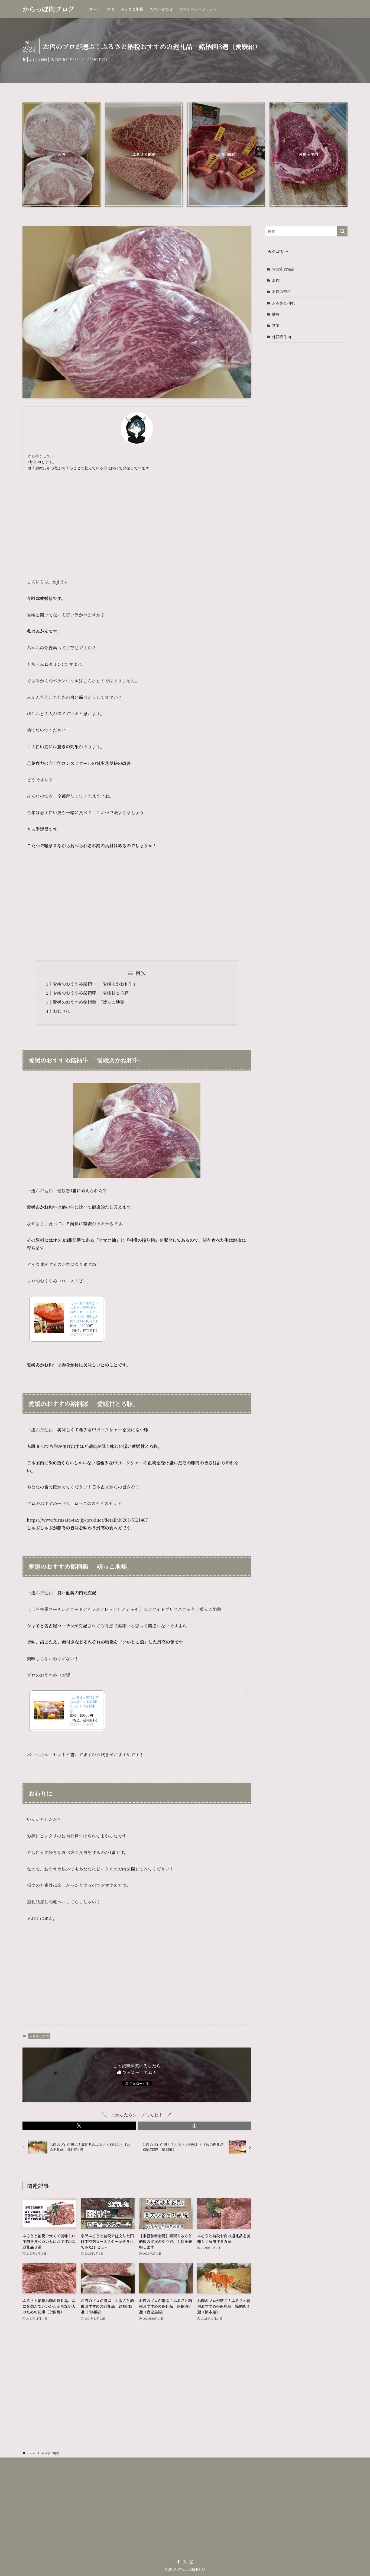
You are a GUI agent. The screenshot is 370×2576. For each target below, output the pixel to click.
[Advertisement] (137, 523)
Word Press (283, 269)
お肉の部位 (281, 291)
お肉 (276, 280)
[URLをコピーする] (194, 2126)
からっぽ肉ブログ (48, 9)
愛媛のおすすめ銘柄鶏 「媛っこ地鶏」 (91, 1002)
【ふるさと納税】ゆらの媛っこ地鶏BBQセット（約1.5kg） (85, 1704)
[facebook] (178, 2562)
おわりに (61, 1011)
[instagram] (192, 2562)
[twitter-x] (185, 2562)
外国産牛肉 (281, 337)
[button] (79, 2126)
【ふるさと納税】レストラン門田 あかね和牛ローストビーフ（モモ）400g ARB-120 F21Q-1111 (85, 1312)
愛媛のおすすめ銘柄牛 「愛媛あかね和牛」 (95, 984)
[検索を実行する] (342, 231)
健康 (276, 314)
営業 (276, 325)
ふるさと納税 (38, 59)
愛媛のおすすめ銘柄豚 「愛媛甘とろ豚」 (93, 993)
